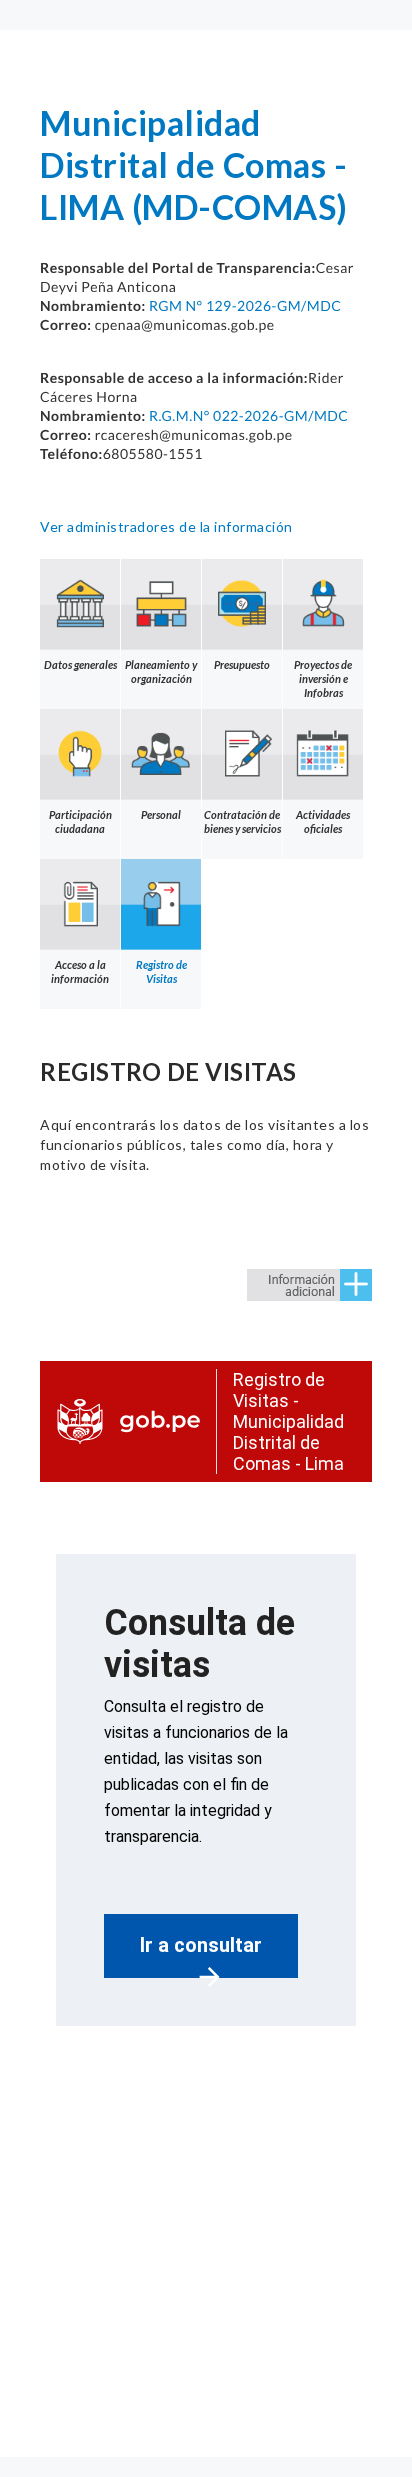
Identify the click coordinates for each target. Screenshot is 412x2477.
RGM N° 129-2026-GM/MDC (245, 305)
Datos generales (80, 664)
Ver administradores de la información (166, 526)
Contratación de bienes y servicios (242, 821)
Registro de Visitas (161, 971)
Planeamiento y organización (161, 671)
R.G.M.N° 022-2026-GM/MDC (248, 415)
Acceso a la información (80, 971)
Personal (161, 814)
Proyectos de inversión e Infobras (323, 678)
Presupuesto (242, 664)
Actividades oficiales (323, 821)
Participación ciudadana (80, 821)
